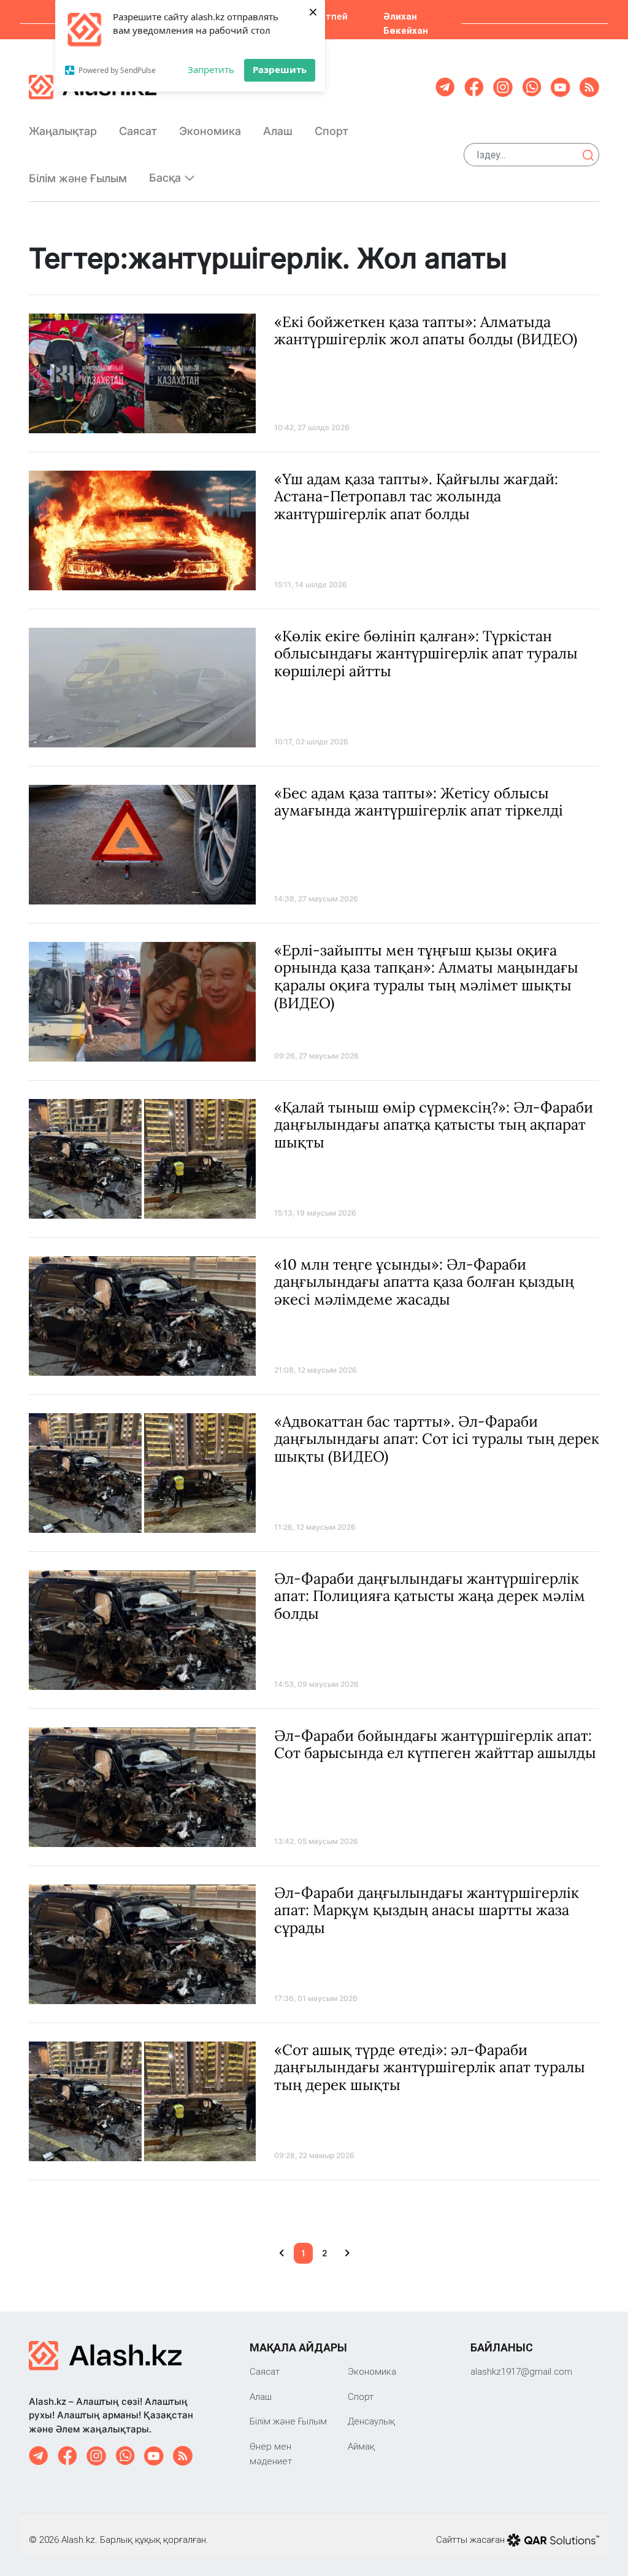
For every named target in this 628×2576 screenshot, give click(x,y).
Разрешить (280, 69)
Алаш (278, 131)
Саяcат (138, 131)
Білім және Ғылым (78, 178)
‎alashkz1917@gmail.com (521, 2371)
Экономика (210, 131)
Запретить (211, 69)
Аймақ (361, 2446)
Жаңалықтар (63, 131)
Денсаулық (371, 2421)
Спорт (331, 131)
